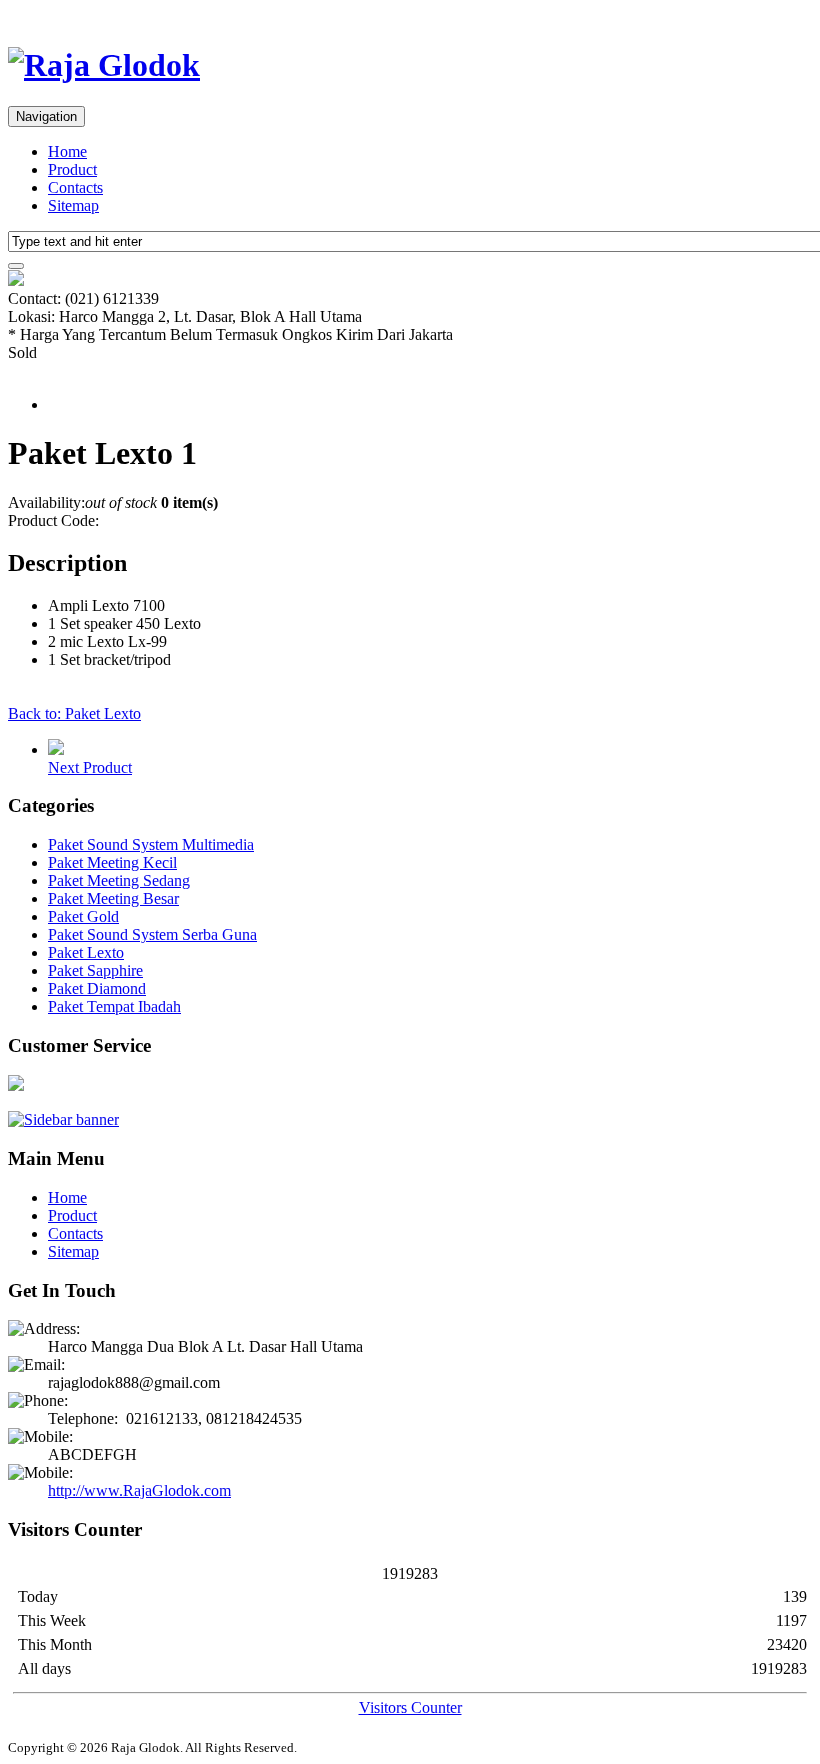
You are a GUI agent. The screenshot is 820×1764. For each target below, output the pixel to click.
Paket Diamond (97, 988)
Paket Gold (83, 916)
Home (67, 151)
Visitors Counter (410, 1707)
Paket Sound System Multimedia (151, 844)
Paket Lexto (86, 952)
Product (72, 169)
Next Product (90, 767)
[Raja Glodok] (104, 65)
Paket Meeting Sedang (119, 880)
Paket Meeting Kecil (112, 862)
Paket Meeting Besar (113, 898)
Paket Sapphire (95, 970)
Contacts (75, 187)
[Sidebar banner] (63, 1119)
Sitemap (73, 205)
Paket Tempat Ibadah (114, 1006)
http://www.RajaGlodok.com (139, 1490)
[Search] (16, 266)
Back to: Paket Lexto (74, 713)
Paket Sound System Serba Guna (152, 934)
